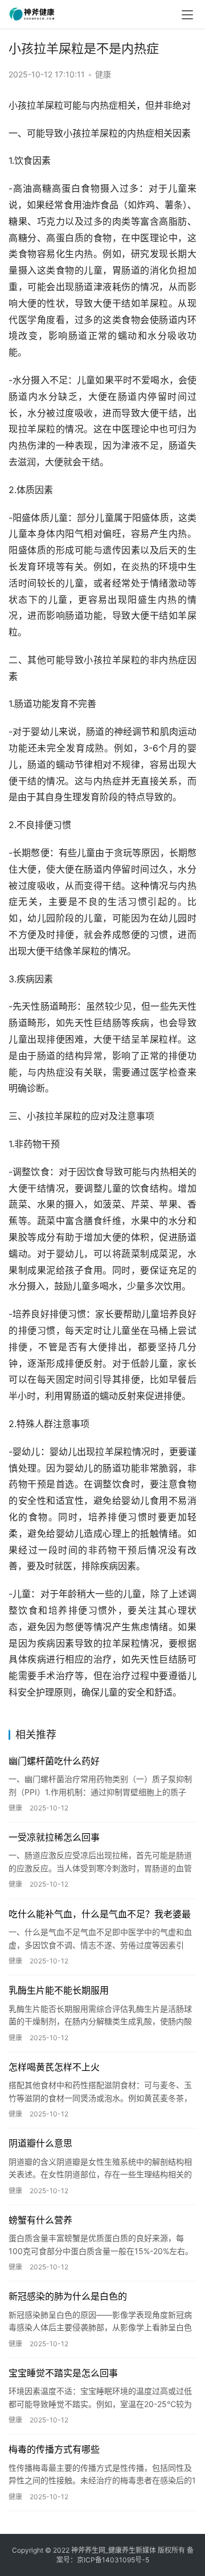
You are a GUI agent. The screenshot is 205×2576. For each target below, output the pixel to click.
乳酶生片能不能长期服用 (59, 1990)
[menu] (187, 15)
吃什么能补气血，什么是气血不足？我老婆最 (100, 1914)
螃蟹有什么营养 (40, 2220)
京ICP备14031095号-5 (113, 2560)
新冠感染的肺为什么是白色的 (68, 2296)
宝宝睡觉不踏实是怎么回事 (63, 2373)
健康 (103, 74)
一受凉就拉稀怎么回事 (54, 1837)
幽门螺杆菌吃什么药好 (54, 1761)
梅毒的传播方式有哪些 (54, 2449)
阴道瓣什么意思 (40, 2143)
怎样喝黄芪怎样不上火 (54, 2067)
